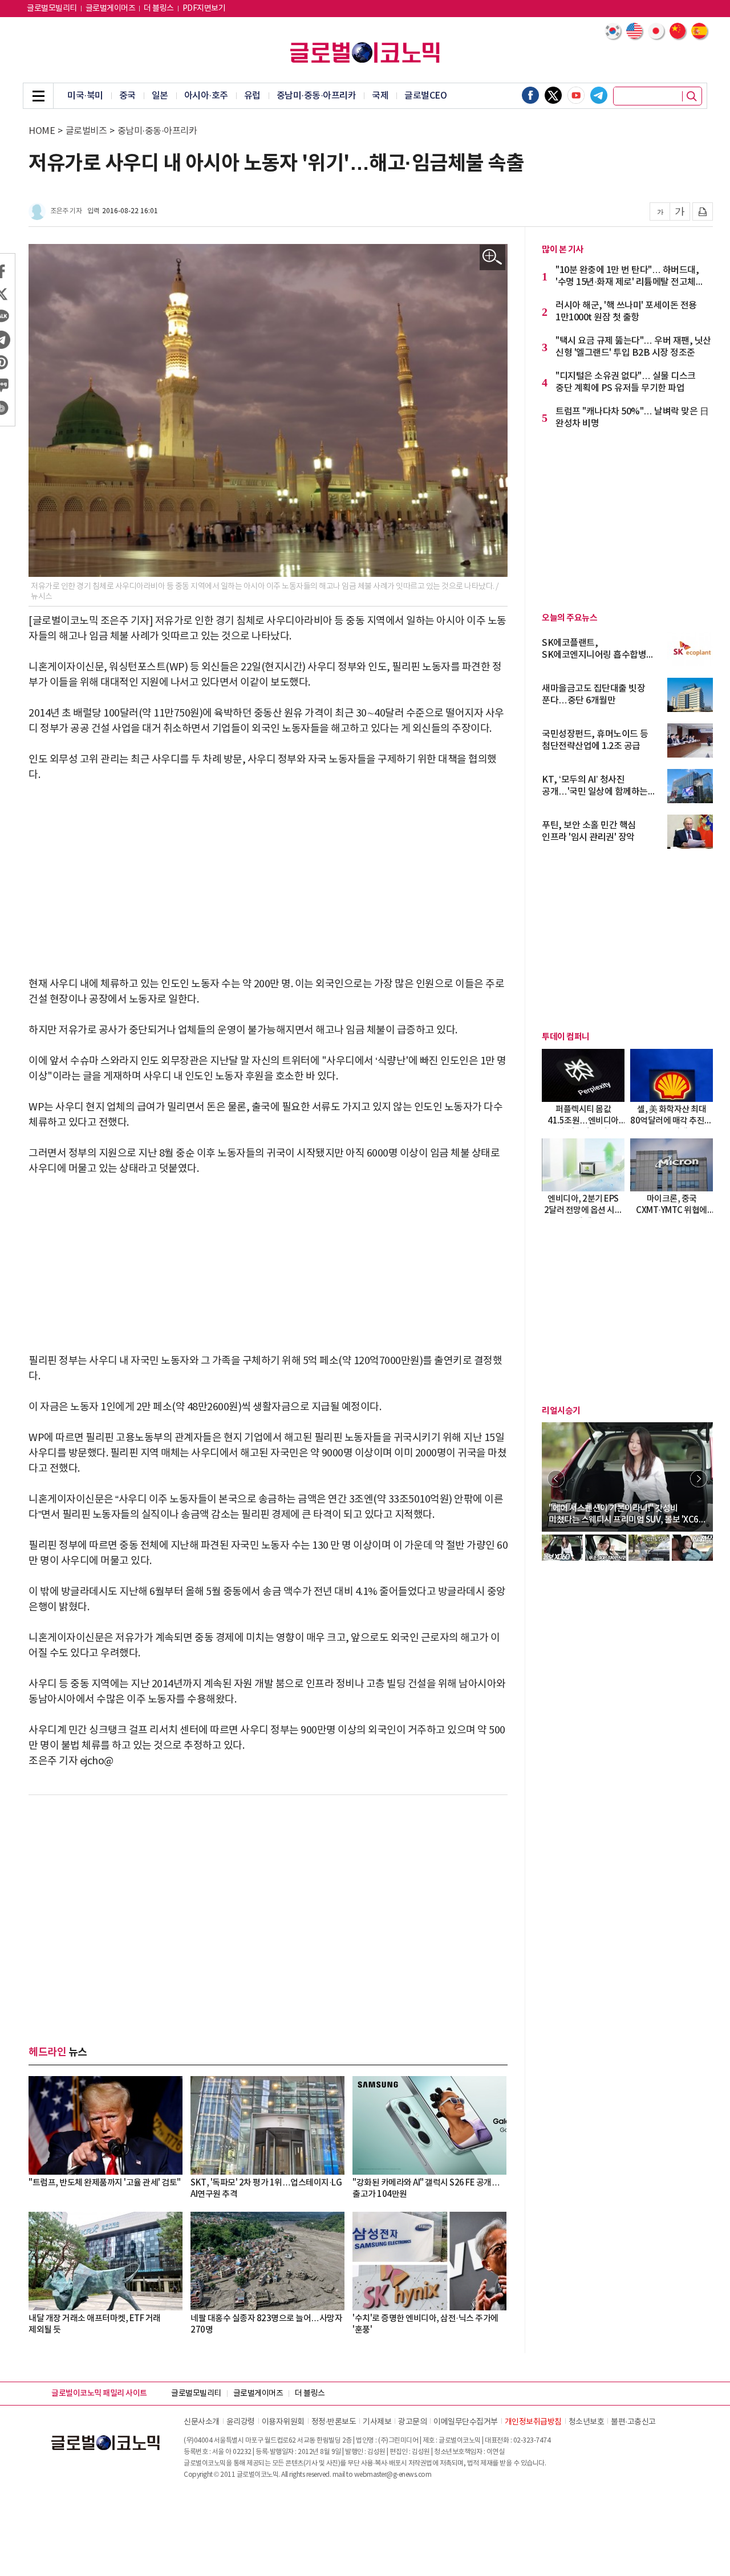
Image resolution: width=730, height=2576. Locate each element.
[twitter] (553, 95)
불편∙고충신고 (633, 2422)
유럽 (252, 96)
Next (699, 1479)
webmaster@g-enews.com (393, 2475)
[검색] (692, 96)
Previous (556, 1479)
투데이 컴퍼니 (566, 1037)
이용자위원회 (283, 2422)
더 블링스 (159, 9)
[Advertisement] (268, 880)
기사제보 (377, 2422)
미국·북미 (85, 96)
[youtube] (576, 95)
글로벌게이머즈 (111, 9)
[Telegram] (599, 95)
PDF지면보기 (204, 9)
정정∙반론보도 (334, 2422)
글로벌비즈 (86, 131)
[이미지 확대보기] (492, 257)
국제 (380, 96)
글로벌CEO (425, 96)
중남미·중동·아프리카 (317, 96)
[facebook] (530, 95)
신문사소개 (202, 2422)
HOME (42, 131)
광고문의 (412, 2422)
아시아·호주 (206, 96)
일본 (160, 96)
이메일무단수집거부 (466, 2422)
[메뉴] (38, 96)
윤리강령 (241, 2422)
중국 (127, 96)
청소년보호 (587, 2422)
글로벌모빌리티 (52, 9)
